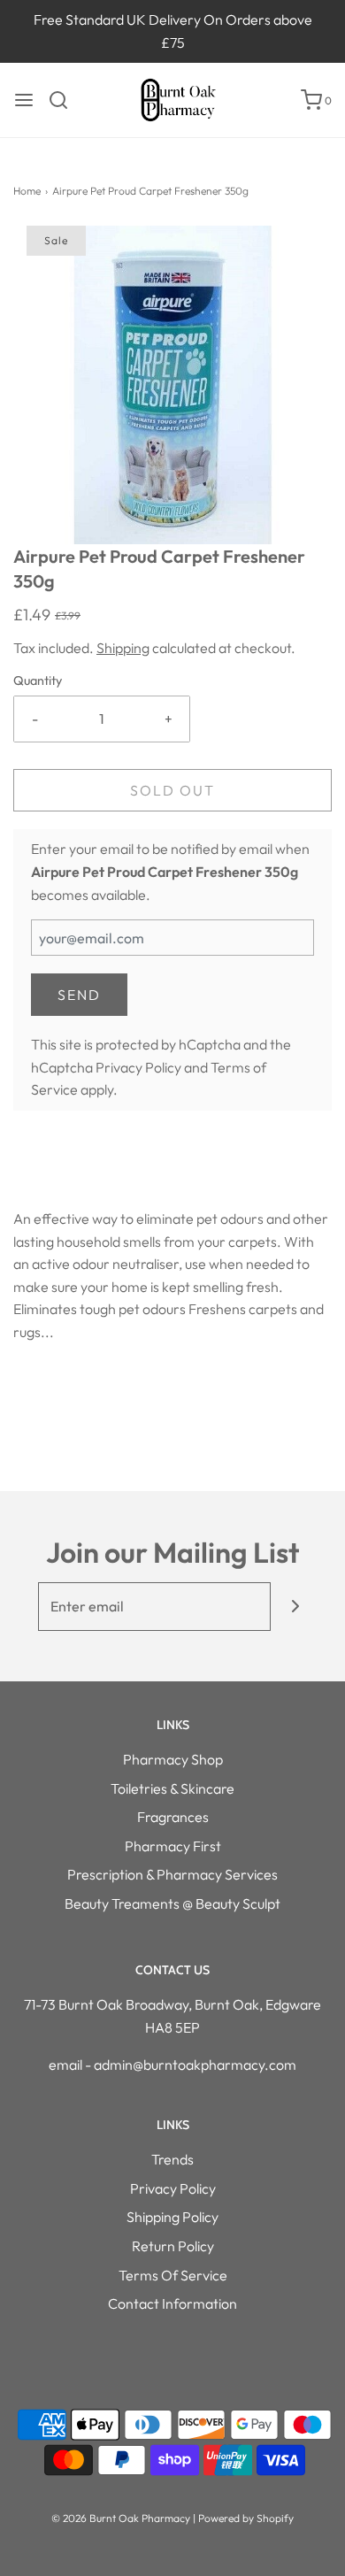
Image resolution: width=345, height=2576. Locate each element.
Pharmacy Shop (173, 1759)
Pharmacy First (173, 1846)
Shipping (123, 648)
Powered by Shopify (246, 2518)
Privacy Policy (138, 1067)
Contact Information (172, 2303)
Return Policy (173, 2246)
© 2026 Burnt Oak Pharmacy (121, 2518)
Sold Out (172, 790)
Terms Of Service (173, 2275)
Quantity (38, 681)
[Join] (295, 1607)
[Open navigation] (24, 100)
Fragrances (173, 1817)
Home (27, 191)
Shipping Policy (172, 2217)
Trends (172, 2159)
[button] (172, 385)
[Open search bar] (65, 100)
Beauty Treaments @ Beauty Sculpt (172, 1903)
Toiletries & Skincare (172, 1788)
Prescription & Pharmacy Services (172, 1874)
